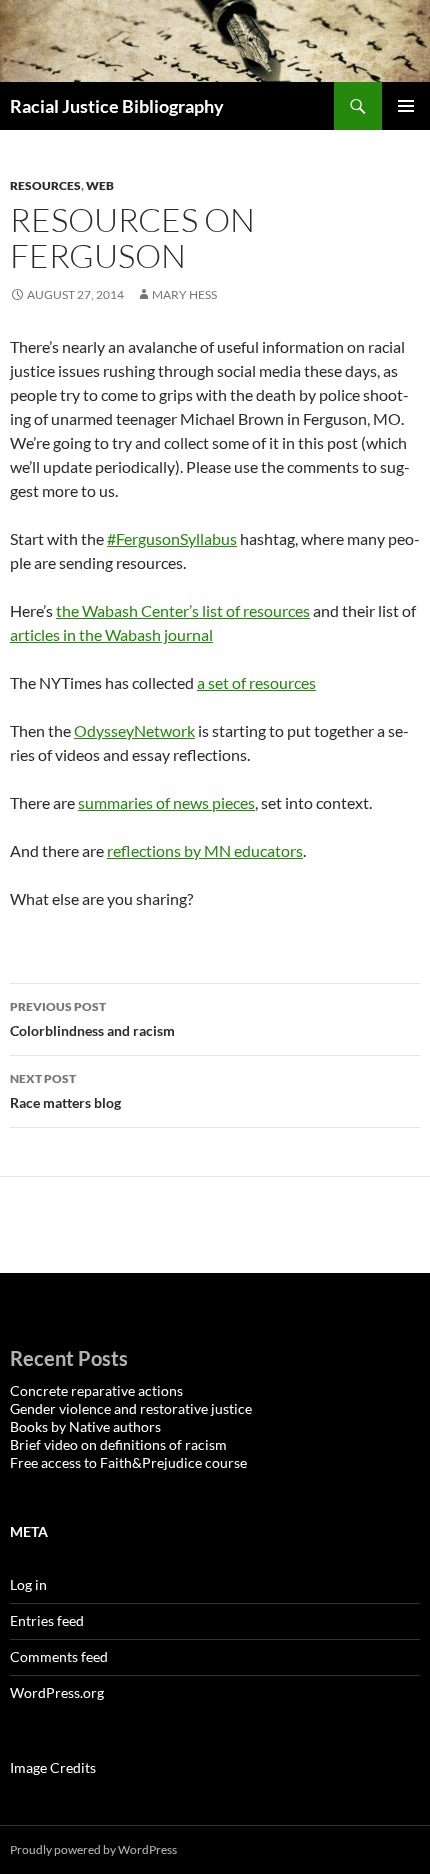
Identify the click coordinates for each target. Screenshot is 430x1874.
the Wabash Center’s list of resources (183, 610)
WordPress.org (57, 1692)
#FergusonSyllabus (172, 538)
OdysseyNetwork (134, 730)
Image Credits (53, 1767)
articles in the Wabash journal (111, 634)
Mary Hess (184, 294)
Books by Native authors (85, 1426)
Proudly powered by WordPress (93, 1849)
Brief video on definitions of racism (118, 1444)
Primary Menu (406, 106)
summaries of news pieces (166, 802)
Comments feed (59, 1656)
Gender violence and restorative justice (131, 1408)
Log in (28, 1584)
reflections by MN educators (205, 850)
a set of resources (256, 682)
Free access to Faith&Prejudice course (128, 1462)
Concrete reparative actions (96, 1390)
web (100, 185)
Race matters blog (65, 1091)
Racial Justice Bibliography (117, 106)
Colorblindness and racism (92, 1019)
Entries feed (47, 1620)
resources (45, 185)
